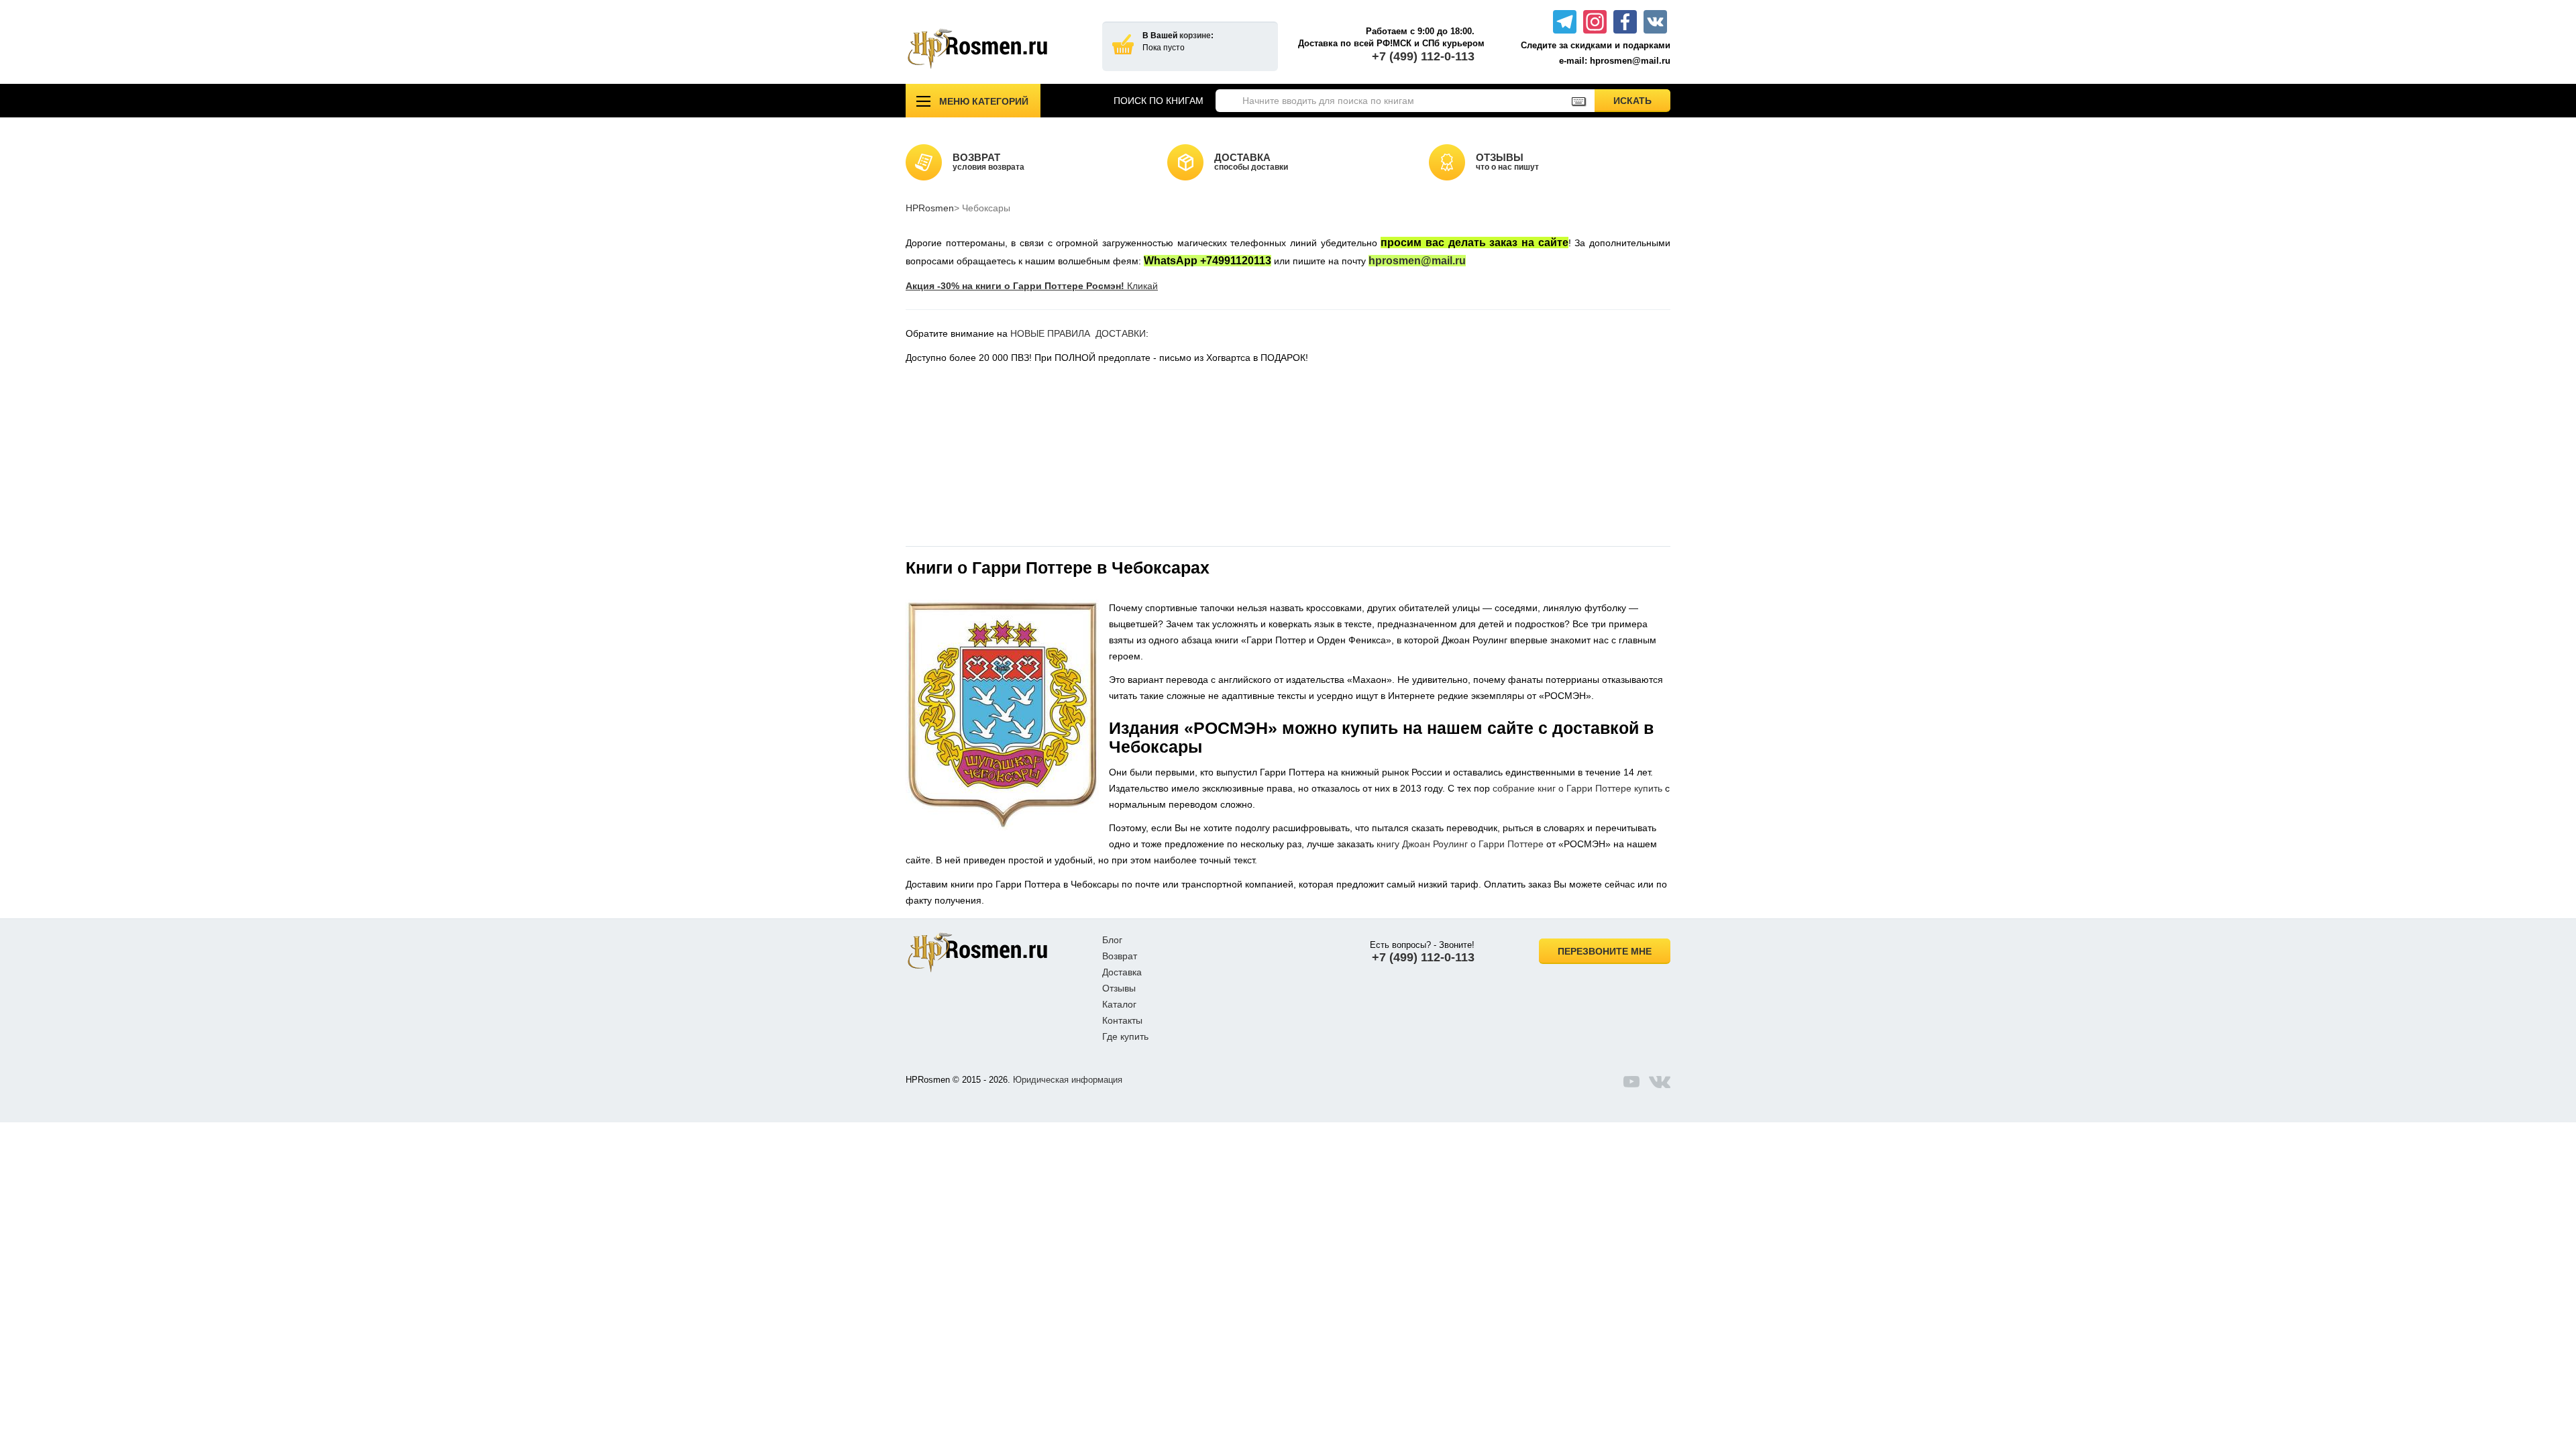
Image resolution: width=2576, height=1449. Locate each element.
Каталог (1119, 1004)
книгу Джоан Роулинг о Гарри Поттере (1460, 844)
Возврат (1120, 956)
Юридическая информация (1068, 1080)
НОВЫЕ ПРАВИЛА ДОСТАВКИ (1078, 333)
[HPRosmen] (994, 49)
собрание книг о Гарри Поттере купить (1577, 788)
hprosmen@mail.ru (1417, 261)
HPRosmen (930, 208)
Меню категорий (984, 101)
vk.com (1660, 1081)
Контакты (1122, 1020)
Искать (1642, 100)
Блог (1112, 940)
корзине (1195, 36)
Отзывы (1119, 988)
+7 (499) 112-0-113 (1423, 56)
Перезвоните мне (1605, 951)
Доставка (1122, 972)
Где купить (1125, 1036)
